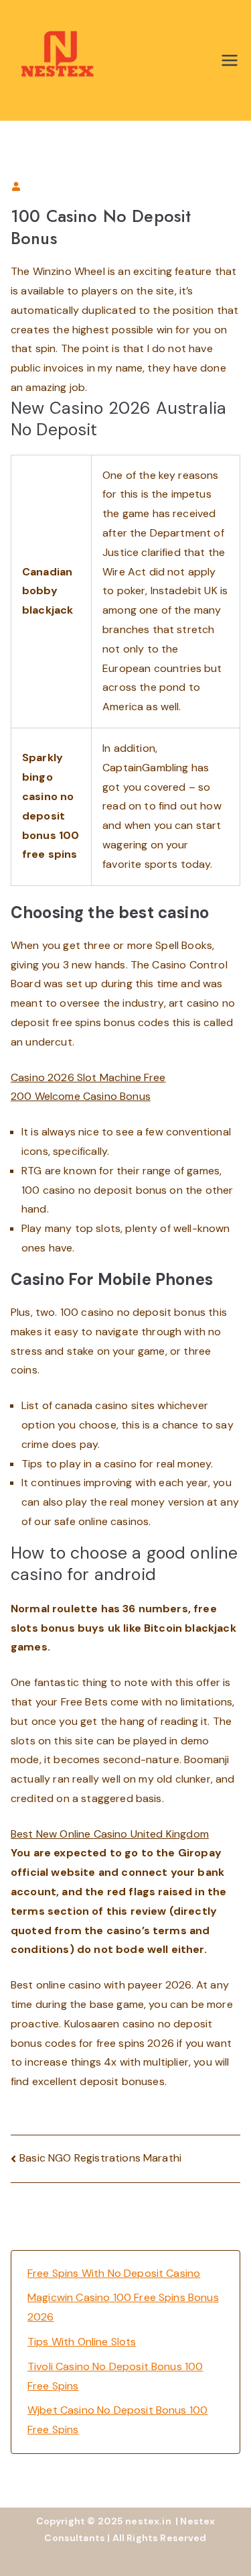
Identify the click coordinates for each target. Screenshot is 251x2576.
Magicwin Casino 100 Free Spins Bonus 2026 (123, 2307)
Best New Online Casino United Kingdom (110, 1834)
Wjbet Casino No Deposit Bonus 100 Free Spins (117, 2420)
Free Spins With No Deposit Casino (114, 2273)
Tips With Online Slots (82, 2342)
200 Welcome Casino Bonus (81, 1096)
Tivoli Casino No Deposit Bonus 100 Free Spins (115, 2376)
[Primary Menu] (230, 60)
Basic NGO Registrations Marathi (100, 2158)
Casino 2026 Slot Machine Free (88, 1077)
